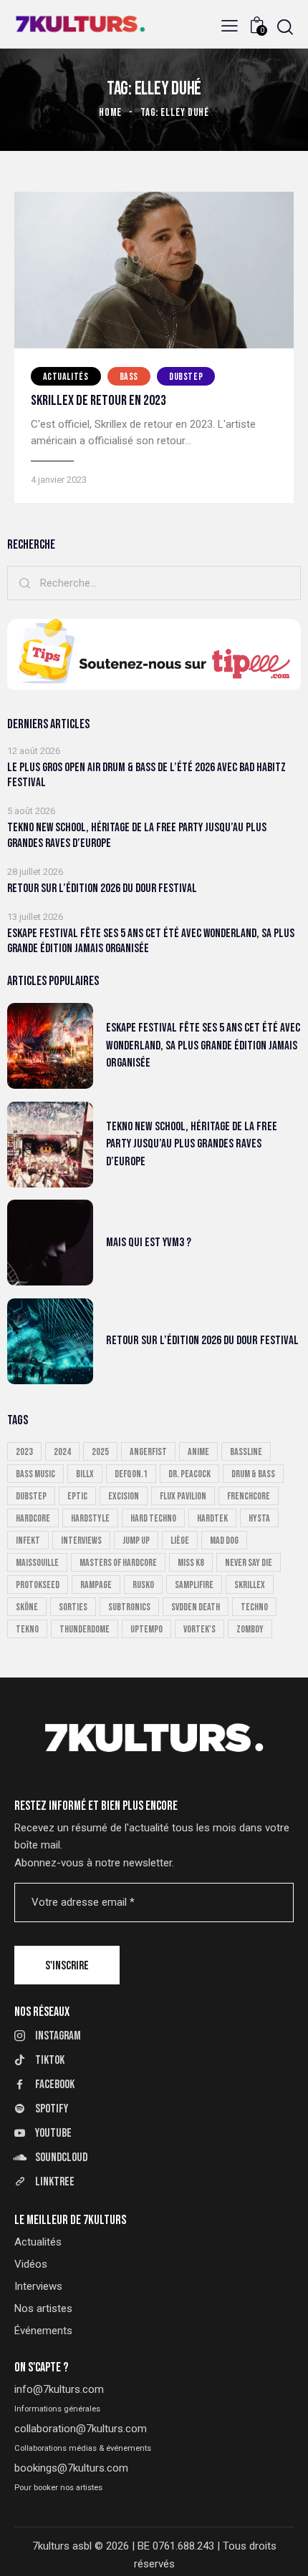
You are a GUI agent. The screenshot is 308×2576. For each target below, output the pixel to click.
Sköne (27, 1607)
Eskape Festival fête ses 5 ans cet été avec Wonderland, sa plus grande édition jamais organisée (151, 941)
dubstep (31, 1496)
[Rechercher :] (154, 583)
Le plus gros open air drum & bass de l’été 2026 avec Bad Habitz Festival (146, 775)
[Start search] (285, 27)
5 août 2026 (31, 811)
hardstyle (90, 1518)
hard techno (153, 1518)
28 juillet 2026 (35, 872)
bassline (246, 1452)
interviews (81, 1541)
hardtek (212, 1518)
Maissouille (37, 1563)
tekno (27, 1629)
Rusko (143, 1585)
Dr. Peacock (189, 1474)
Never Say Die (249, 1563)
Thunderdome (85, 1629)
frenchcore (249, 1496)
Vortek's (199, 1629)
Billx (85, 1474)
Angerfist (148, 1452)
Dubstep (186, 377)
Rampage (96, 1585)
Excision (124, 1496)
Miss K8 (191, 1563)
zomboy (250, 1629)
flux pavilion (183, 1496)
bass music (35, 1474)
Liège (180, 1541)
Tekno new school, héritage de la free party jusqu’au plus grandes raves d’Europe (137, 835)
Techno (254, 1607)
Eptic (77, 1496)
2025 (100, 1452)
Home (111, 113)
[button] (230, 26)
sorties (73, 1607)
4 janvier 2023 (59, 480)
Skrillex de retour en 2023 (98, 401)
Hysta (259, 1518)
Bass (129, 377)
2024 (62, 1452)
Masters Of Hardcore (118, 1563)
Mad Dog (224, 1541)
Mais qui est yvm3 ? (149, 1243)
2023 (24, 1452)
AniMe (198, 1452)
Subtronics (129, 1607)
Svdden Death (196, 1607)
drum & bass (253, 1474)
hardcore (33, 1518)
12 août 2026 (34, 751)
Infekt (28, 1541)
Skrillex (250, 1585)
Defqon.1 (131, 1474)
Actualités (66, 377)
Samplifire (194, 1585)
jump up (136, 1541)
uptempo (146, 1629)
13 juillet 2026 (35, 917)
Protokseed (38, 1585)
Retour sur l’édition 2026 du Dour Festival (102, 888)
